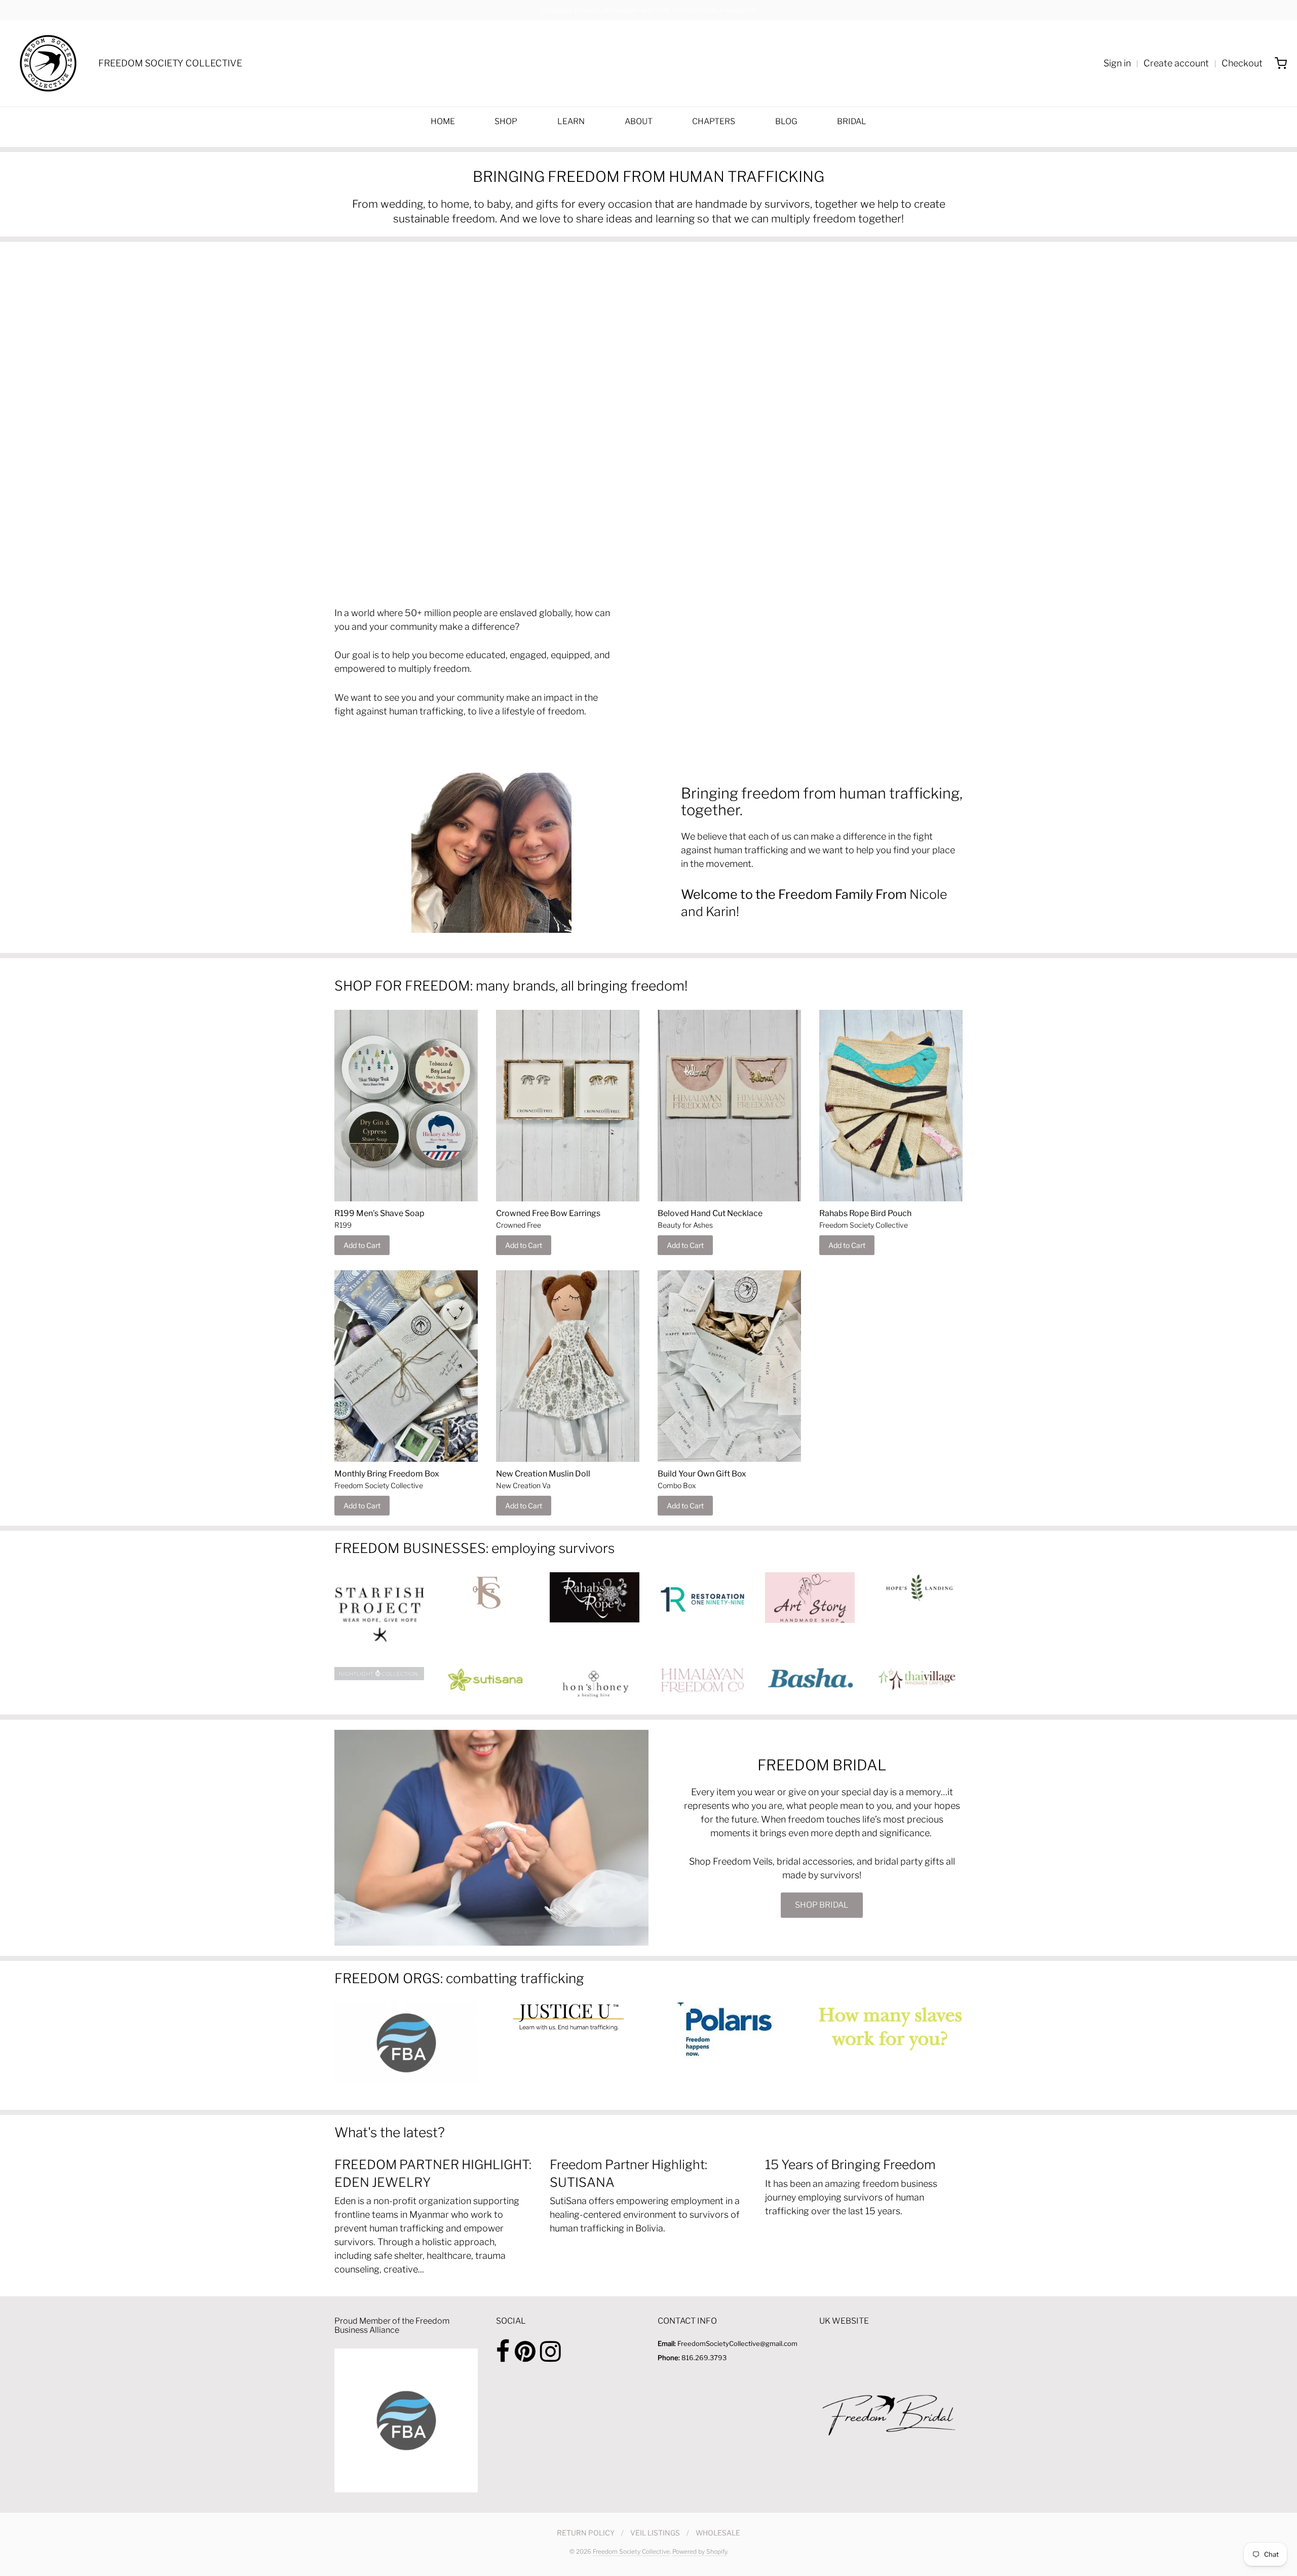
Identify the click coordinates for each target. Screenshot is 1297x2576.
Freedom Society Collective (864, 1225)
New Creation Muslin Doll (543, 1474)
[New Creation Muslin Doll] (568, 1366)
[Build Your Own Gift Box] (729, 1366)
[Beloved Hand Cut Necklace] (729, 1106)
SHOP (506, 121)
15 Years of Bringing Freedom (850, 2165)
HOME (443, 121)
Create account (1176, 63)
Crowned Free (519, 1225)
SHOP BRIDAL (822, 1905)
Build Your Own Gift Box (702, 1474)
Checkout (1242, 63)
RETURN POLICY (586, 2533)
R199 (343, 1225)
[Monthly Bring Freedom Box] (406, 1366)
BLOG (786, 121)
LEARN (571, 121)
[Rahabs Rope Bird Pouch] (891, 1106)
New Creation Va (523, 1485)
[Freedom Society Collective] (48, 63)
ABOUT (639, 121)
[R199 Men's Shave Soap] (406, 1106)
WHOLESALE (718, 2533)
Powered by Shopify (700, 2551)
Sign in (1117, 63)
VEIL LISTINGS (655, 2533)
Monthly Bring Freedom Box (387, 1474)
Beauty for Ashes (685, 1225)
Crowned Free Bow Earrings (548, 1213)
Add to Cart (362, 1245)
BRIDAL (852, 121)
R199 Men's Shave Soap (379, 1213)
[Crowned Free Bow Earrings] (568, 1106)
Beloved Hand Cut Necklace (710, 1213)
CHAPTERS (714, 121)
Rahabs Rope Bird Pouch (865, 1213)
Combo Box (677, 1485)
